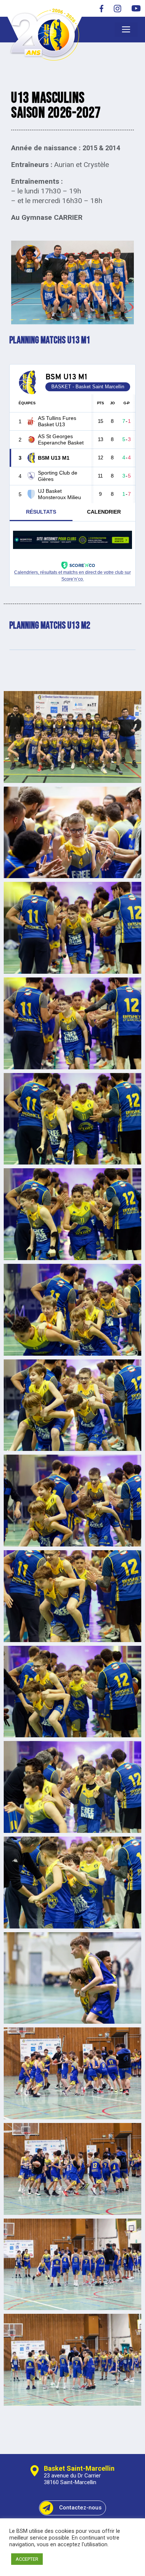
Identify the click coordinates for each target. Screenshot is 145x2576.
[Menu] (126, 30)
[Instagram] (117, 8)
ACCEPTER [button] (27, 2559)
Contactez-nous (80, 2508)
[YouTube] (134, 8)
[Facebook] (101, 8)
